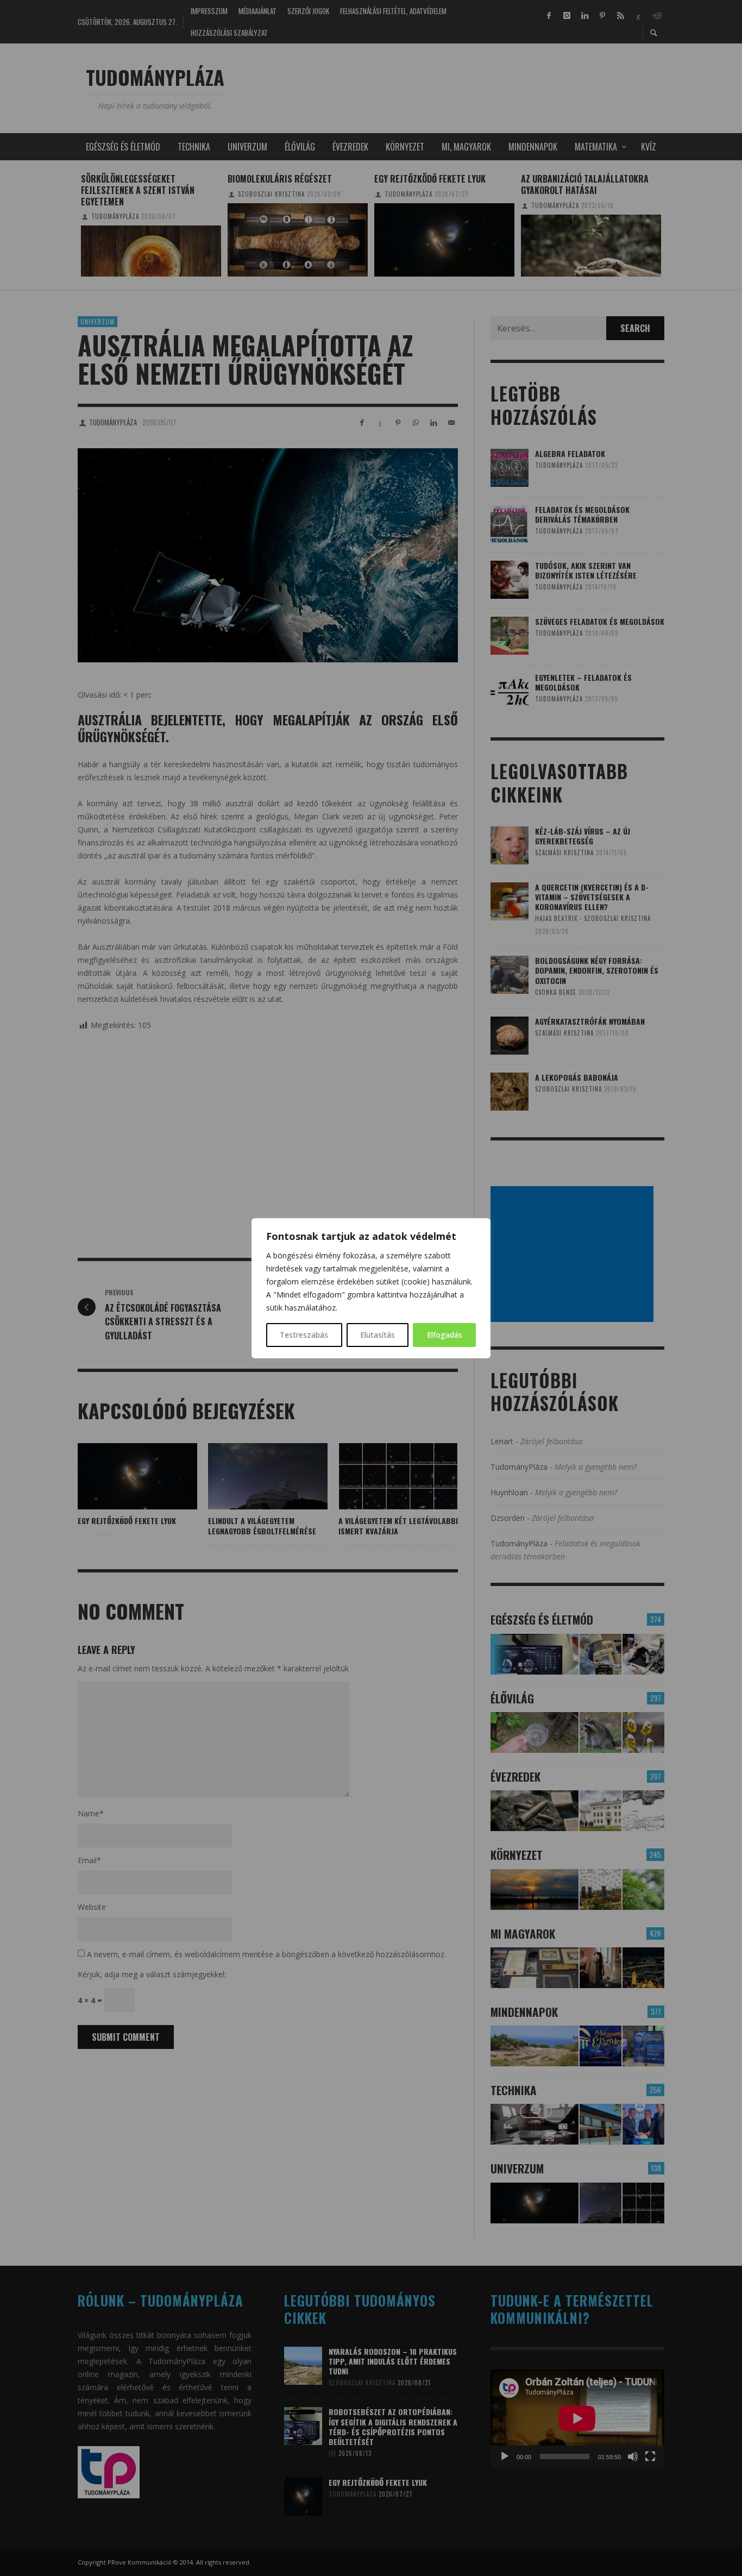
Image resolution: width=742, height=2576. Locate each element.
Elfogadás (445, 1335)
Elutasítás (378, 1335)
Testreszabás (304, 1335)
